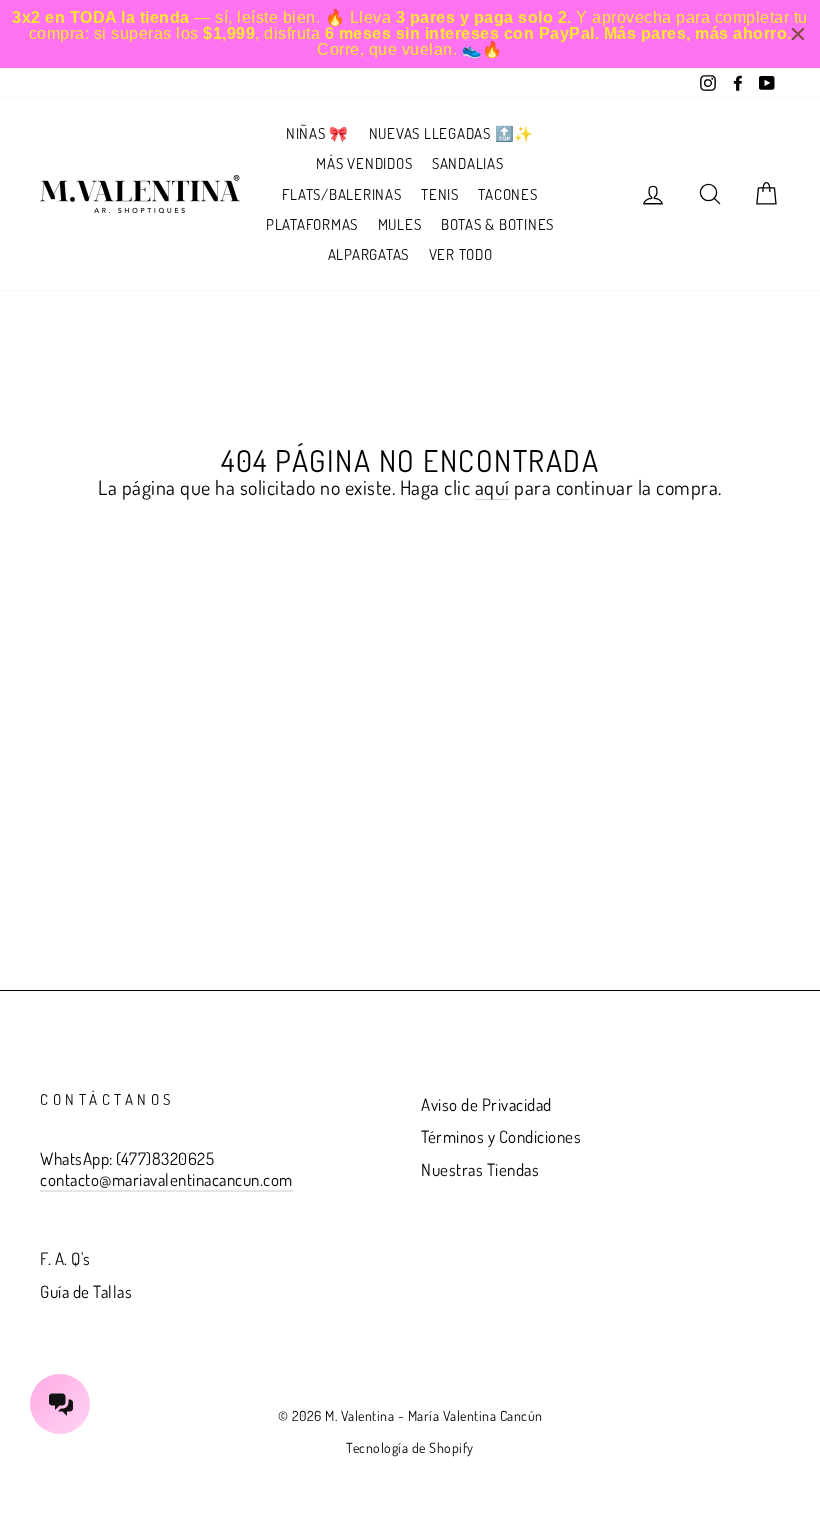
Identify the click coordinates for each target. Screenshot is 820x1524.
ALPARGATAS (369, 254)
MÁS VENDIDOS (364, 163)
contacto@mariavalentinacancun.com (166, 1179)
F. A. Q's (65, 1258)
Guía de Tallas (86, 1291)
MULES (400, 224)
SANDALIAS (468, 163)
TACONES (507, 194)
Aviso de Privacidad (486, 1104)
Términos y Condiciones (501, 1136)
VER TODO (461, 254)
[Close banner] (798, 34)
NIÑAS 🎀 (317, 133)
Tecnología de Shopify (410, 1447)
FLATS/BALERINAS (341, 194)
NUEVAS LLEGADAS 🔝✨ (452, 133)
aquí (492, 487)
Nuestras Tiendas (480, 1169)
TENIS (440, 194)
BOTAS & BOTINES (497, 224)
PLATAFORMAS (312, 224)
